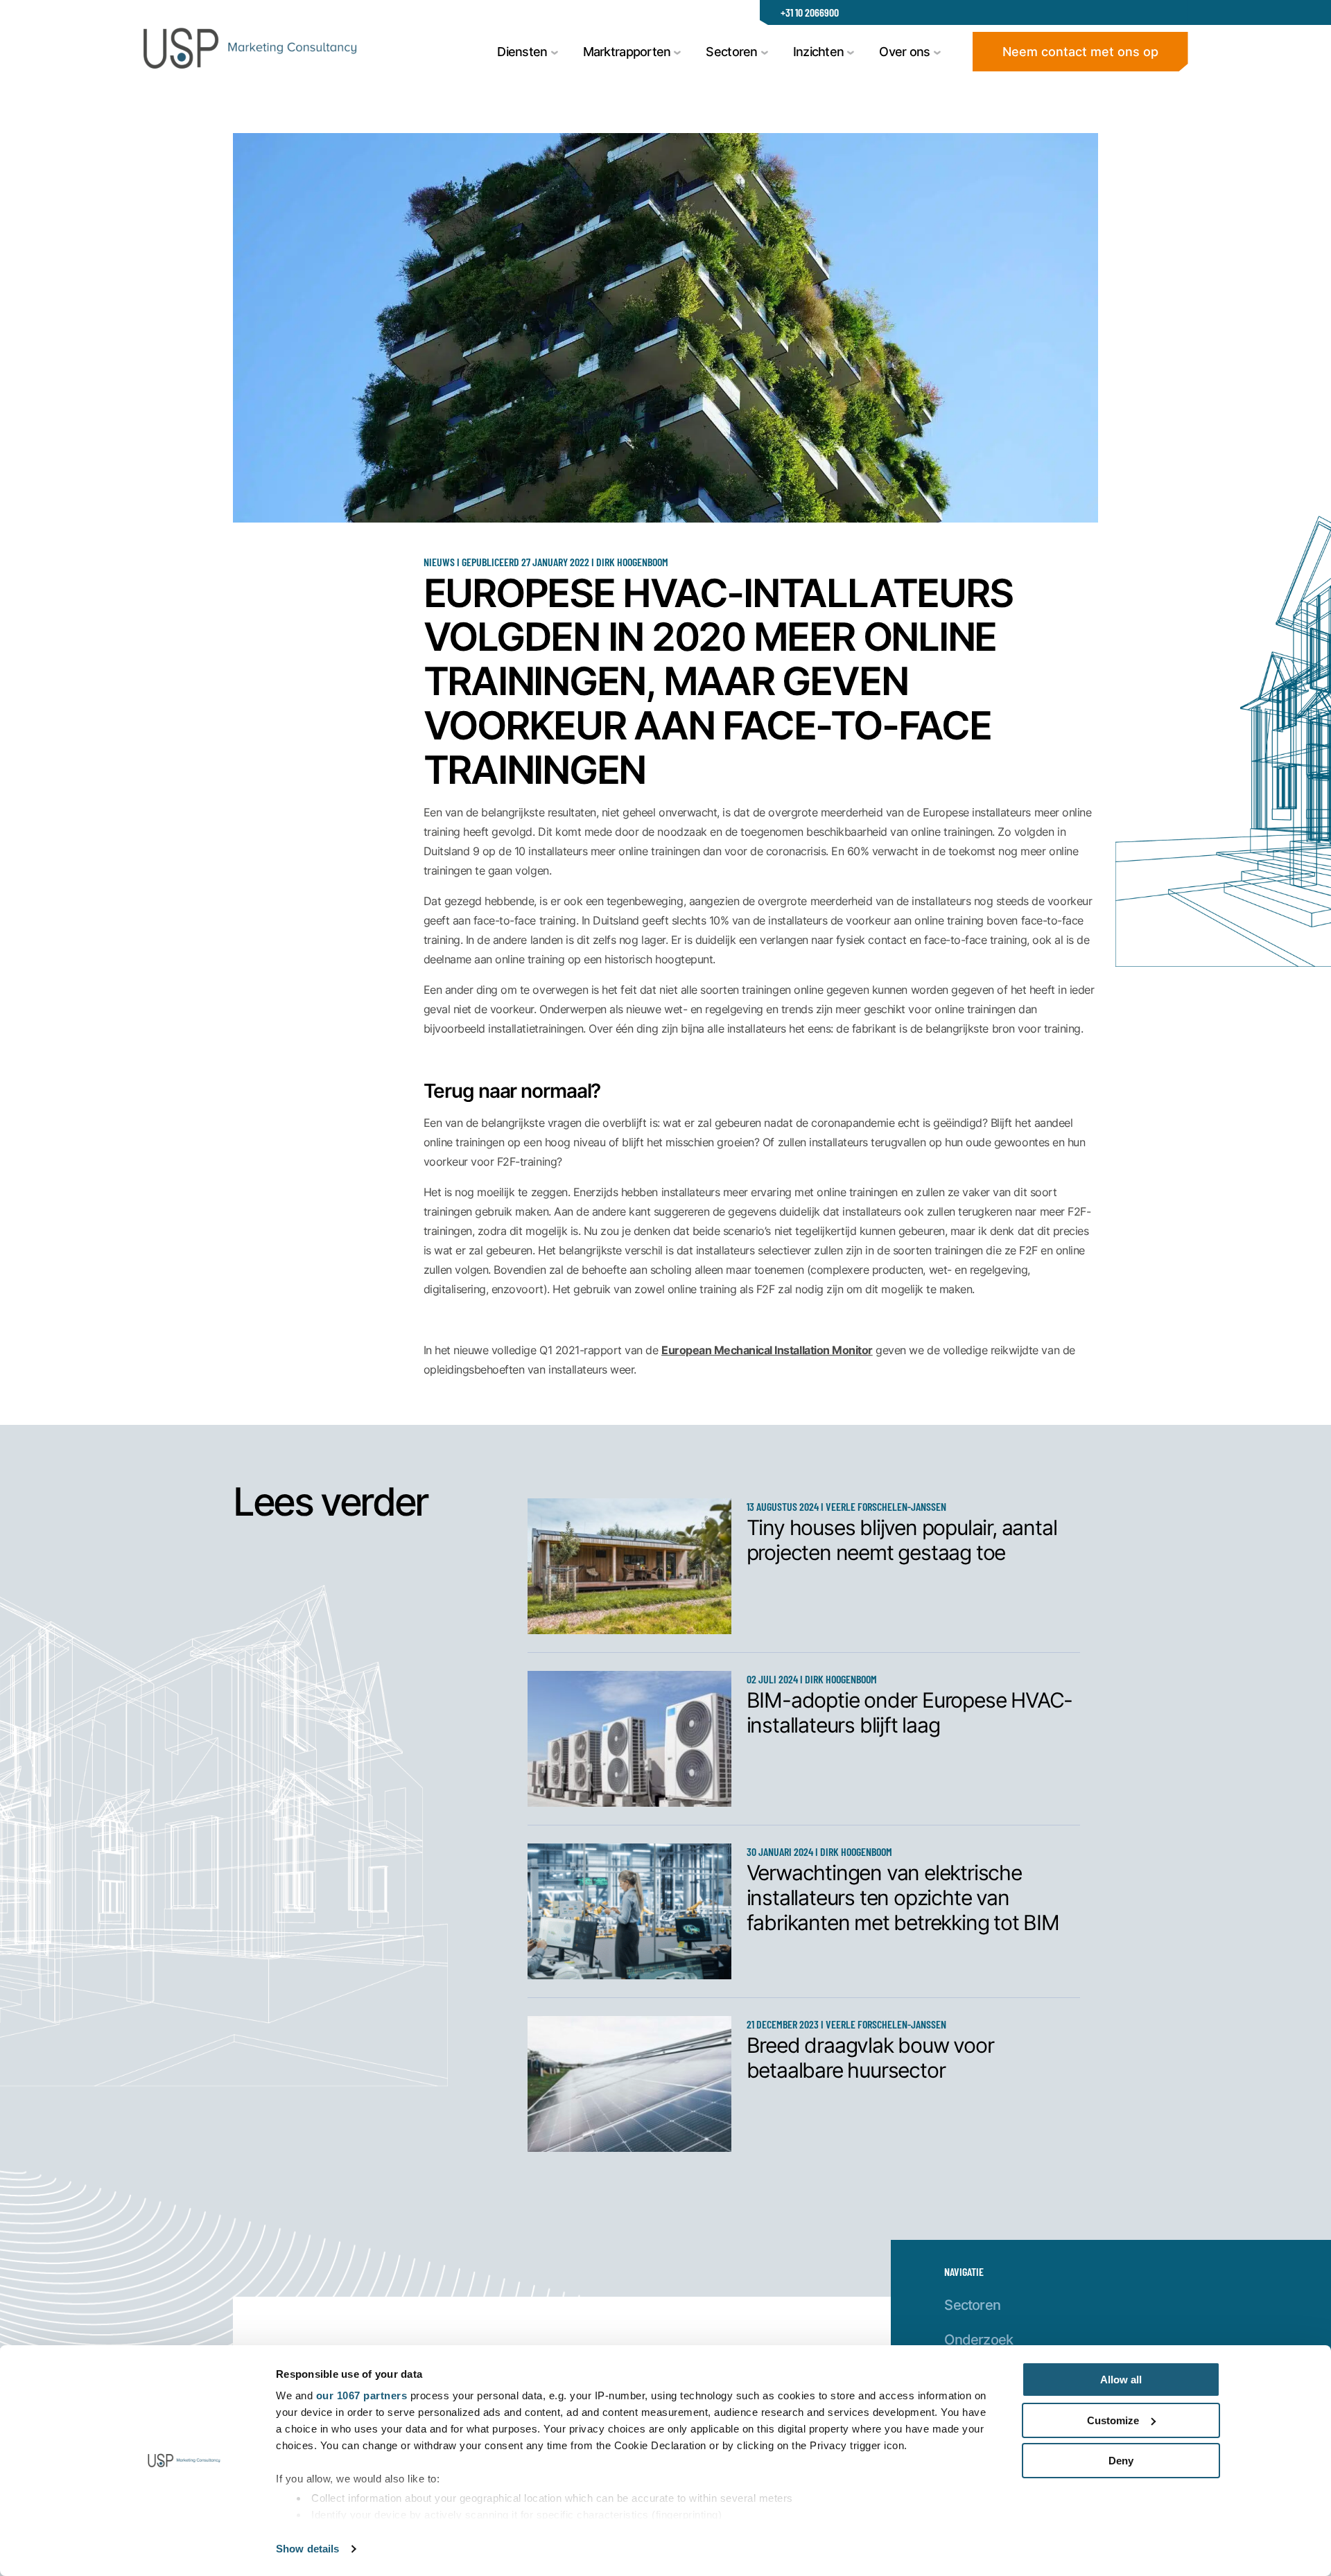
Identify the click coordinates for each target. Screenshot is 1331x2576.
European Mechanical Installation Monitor (767, 1350)
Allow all (1121, 2380)
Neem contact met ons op (1080, 51)
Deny (1121, 2461)
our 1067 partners (362, 2395)
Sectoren (972, 2304)
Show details (307, 2549)
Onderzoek (978, 2339)
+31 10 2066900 (810, 12)
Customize (1113, 2420)
